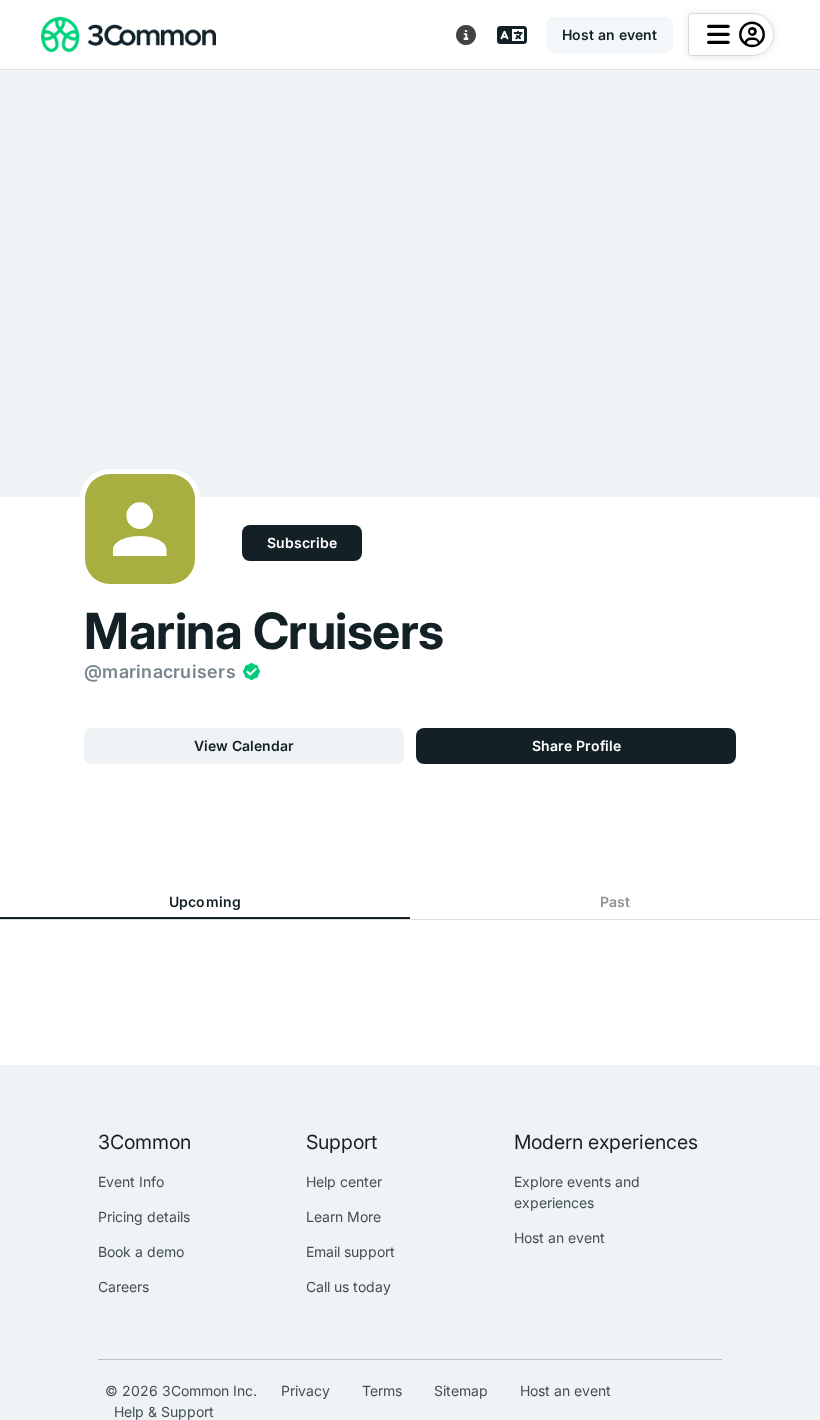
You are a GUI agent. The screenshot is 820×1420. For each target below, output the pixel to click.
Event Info (131, 1181)
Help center (344, 1181)
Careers (123, 1286)
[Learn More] (466, 35)
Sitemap (461, 1390)
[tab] (205, 902)
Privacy (305, 1390)
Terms (382, 1390)
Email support (350, 1251)
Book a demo (141, 1251)
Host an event (559, 1237)
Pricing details (144, 1216)
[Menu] (731, 34)
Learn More (343, 1216)
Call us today (348, 1286)
